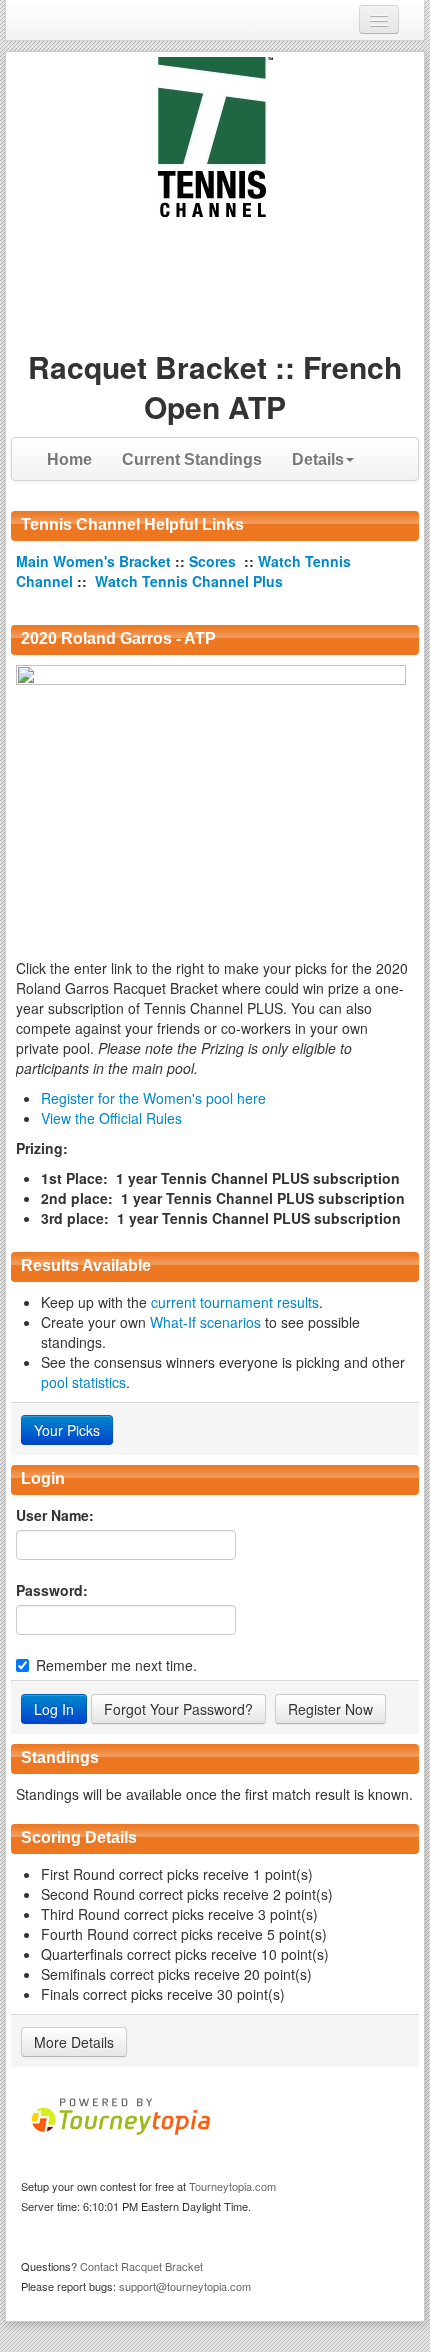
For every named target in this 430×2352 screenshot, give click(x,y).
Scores (214, 561)
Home (69, 459)
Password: (52, 1590)
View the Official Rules (111, 1118)
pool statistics (83, 1382)
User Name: (55, 1515)
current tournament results (235, 1302)
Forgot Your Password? (178, 1709)
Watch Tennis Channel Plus (189, 581)
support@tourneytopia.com (185, 2286)
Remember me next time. (116, 1665)
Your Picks (67, 1430)
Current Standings (192, 459)
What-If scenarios (205, 1322)
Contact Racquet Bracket (141, 2266)
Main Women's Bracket (95, 561)
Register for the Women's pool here (153, 1098)
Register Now (330, 1709)
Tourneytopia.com (232, 2186)
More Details (74, 2042)
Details (318, 459)
